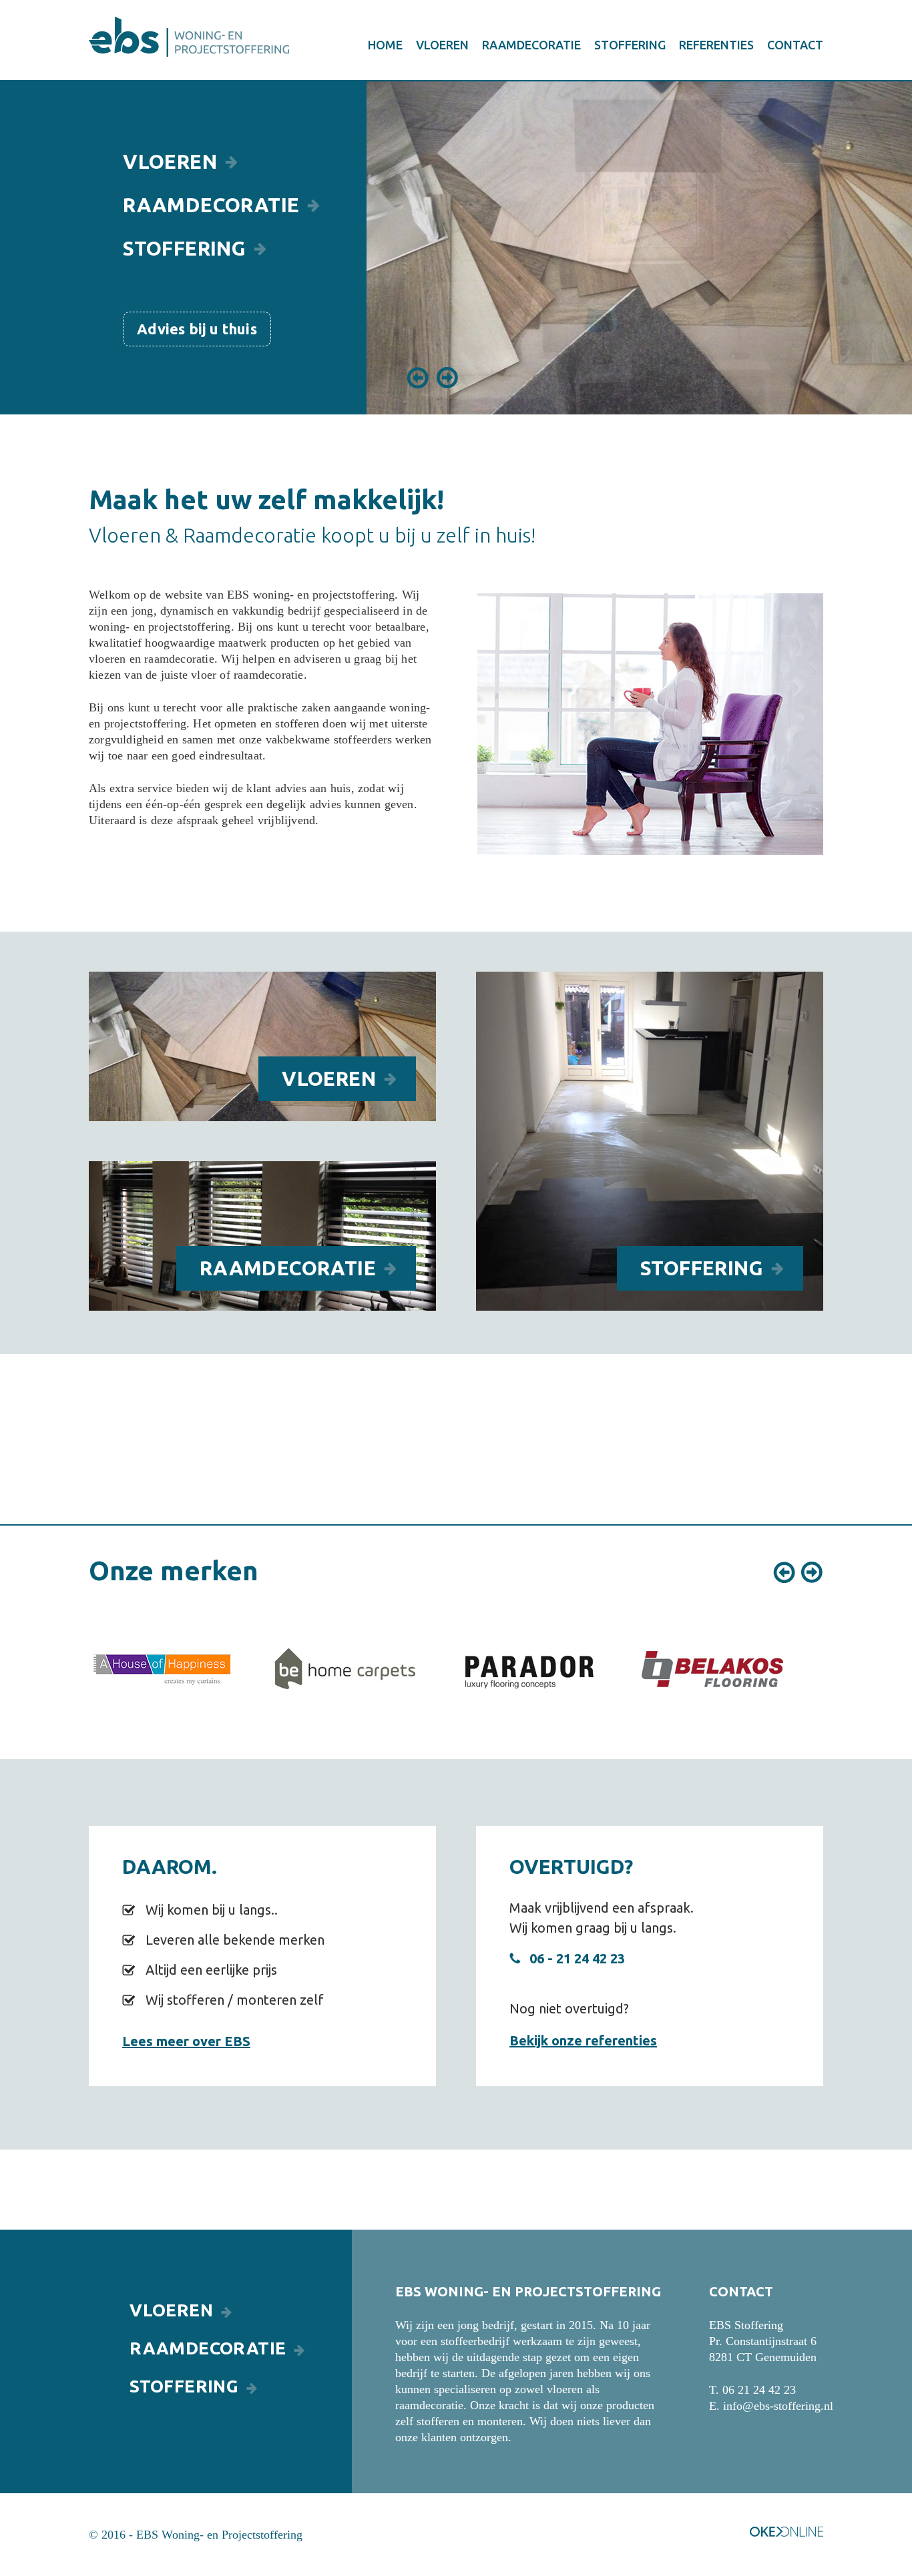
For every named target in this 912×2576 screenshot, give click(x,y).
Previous (418, 378)
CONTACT (795, 45)
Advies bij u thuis (197, 329)
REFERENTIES (716, 45)
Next (448, 378)
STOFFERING (630, 45)
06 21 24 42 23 (759, 2390)
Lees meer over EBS (186, 2041)
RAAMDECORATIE (531, 45)
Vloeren (170, 162)
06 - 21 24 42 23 (577, 1958)
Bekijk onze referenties (583, 2040)
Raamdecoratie (288, 1268)
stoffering (702, 1268)
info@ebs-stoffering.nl (778, 2406)
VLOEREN (442, 45)
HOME (385, 45)
